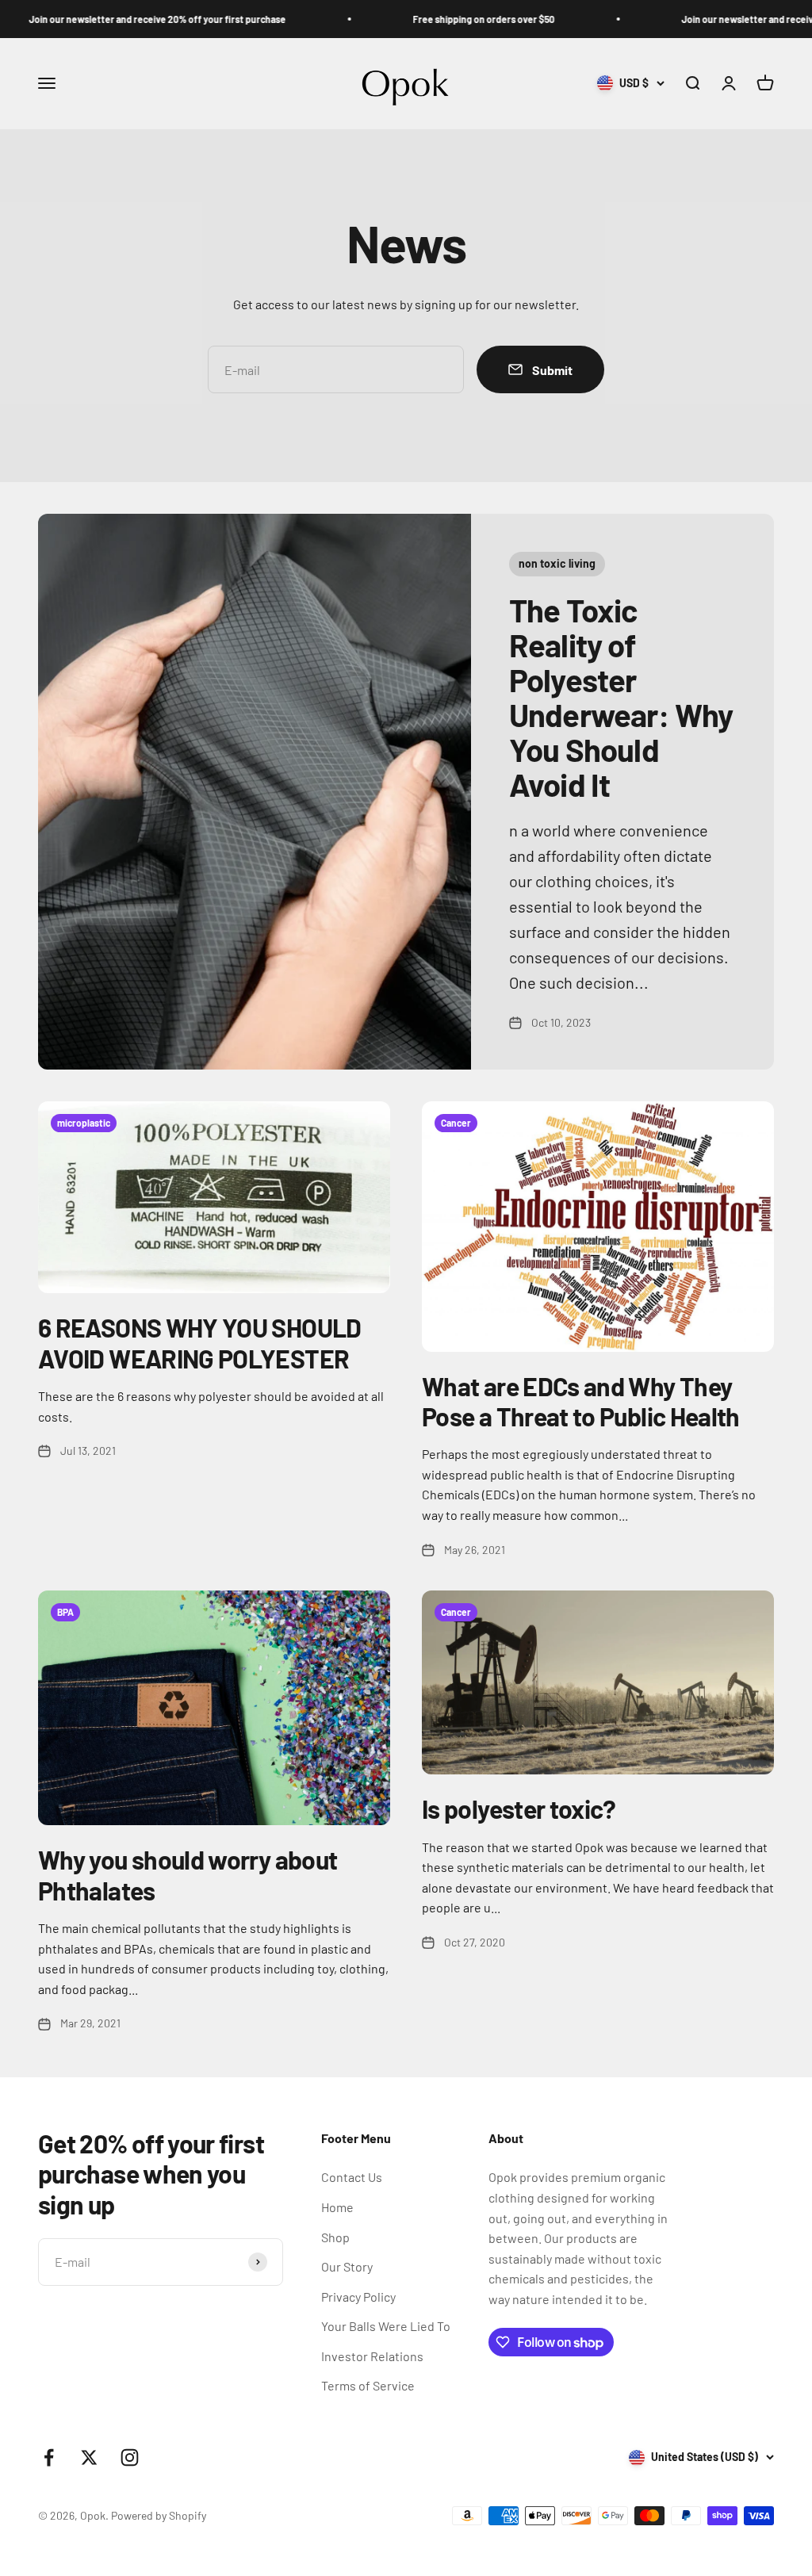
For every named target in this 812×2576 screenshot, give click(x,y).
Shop (335, 2237)
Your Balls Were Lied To (386, 2326)
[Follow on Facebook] (49, 2457)
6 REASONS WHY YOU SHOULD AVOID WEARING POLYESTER (200, 1342)
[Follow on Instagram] (130, 2457)
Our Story (347, 2266)
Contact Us (352, 2177)
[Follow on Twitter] (89, 2457)
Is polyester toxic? (519, 1809)
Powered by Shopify (159, 2515)
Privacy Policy (358, 2297)
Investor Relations (372, 2356)
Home (337, 2207)
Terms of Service (368, 2385)
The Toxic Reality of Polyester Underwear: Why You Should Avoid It (621, 697)
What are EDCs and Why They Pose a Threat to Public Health (581, 1401)
